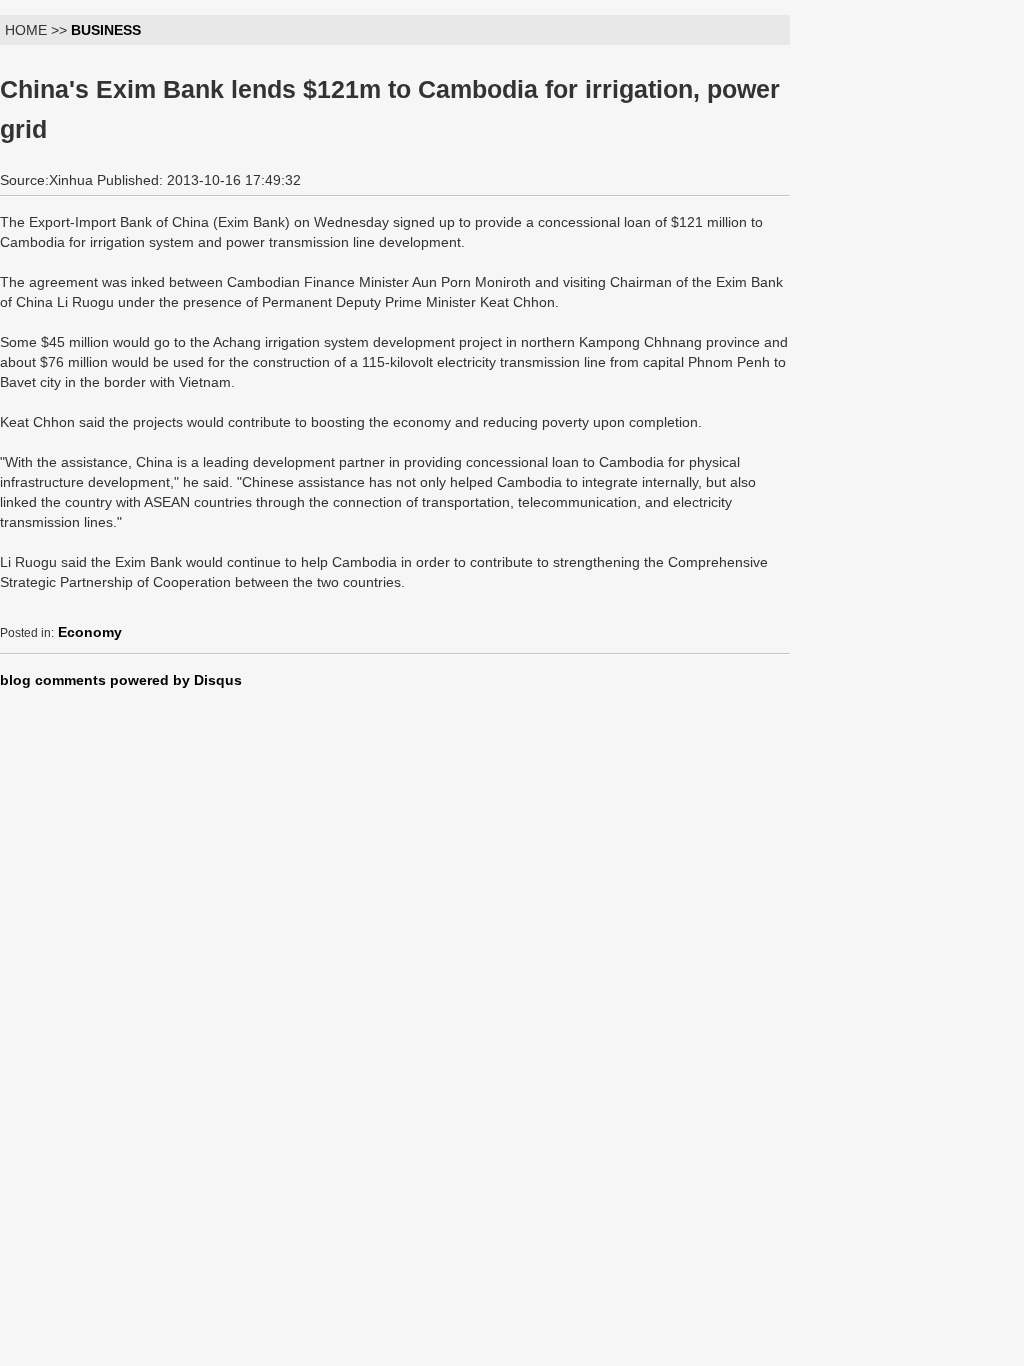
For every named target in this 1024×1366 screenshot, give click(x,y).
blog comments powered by (121, 680)
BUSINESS (106, 30)
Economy (90, 632)
